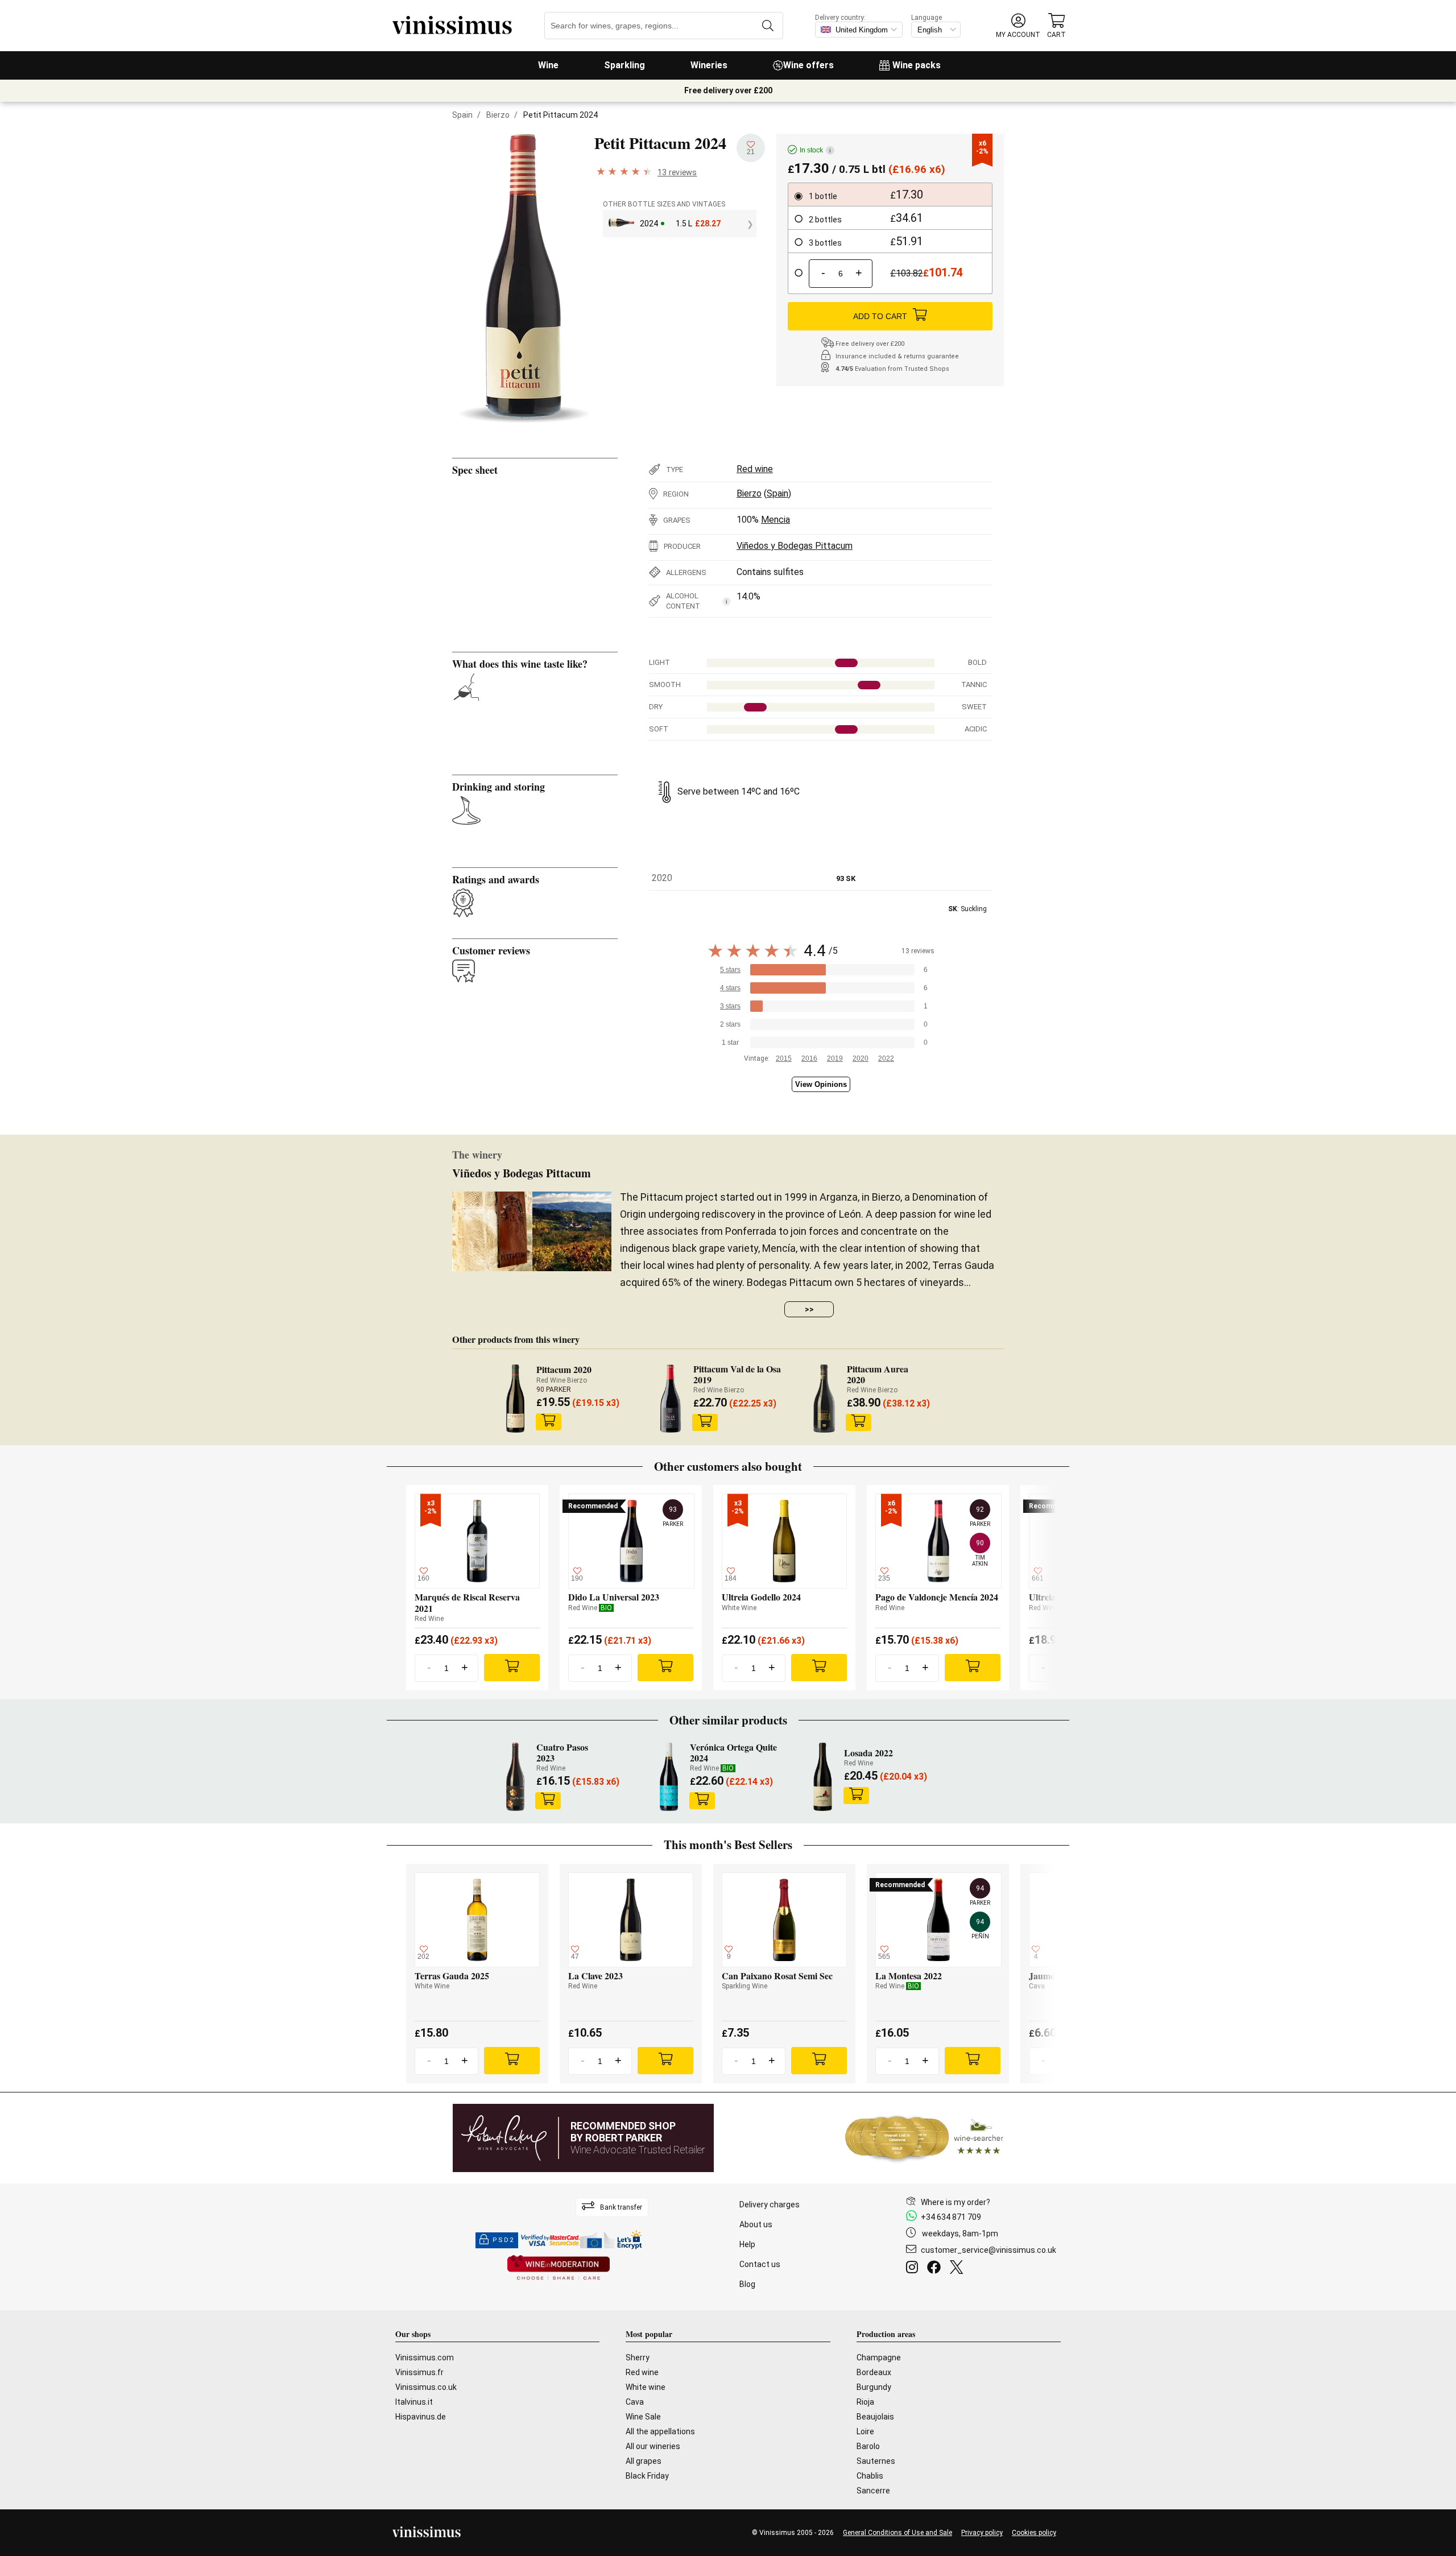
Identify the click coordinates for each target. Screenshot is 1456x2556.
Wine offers (808, 65)
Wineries (709, 65)
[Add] (512, 1668)
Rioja (865, 2402)
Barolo (868, 2446)
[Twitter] (959, 2269)
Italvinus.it (414, 2402)
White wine (646, 2387)
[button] (1018, 26)
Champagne (879, 2358)
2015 (784, 1058)
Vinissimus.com (425, 2358)
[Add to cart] (548, 1422)
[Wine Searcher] (924, 2138)
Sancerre (873, 2491)
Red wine (755, 469)
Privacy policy (982, 2533)
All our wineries (653, 2446)
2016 (809, 1058)
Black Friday (647, 2476)
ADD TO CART (880, 316)
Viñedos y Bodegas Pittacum (795, 546)
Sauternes (876, 2461)
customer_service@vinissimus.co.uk (988, 2250)
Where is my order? (955, 2202)
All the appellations (660, 2431)
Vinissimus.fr (419, 2372)
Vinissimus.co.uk (426, 2387)
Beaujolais (875, 2417)
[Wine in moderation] (559, 2268)
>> (809, 1309)
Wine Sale (643, 2417)
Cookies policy (1034, 2533)
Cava (635, 2402)
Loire (865, 2431)
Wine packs (917, 65)
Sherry (638, 2358)
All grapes (644, 2461)
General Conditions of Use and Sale (897, 2533)
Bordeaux (874, 2372)
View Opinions (821, 1084)
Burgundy (874, 2387)
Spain (462, 115)
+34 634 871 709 (951, 2217)
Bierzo (498, 115)
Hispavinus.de (421, 2417)
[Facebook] (936, 2269)
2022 (886, 1058)
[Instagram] (914, 2269)
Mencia (775, 520)
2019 (835, 1058)
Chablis (870, 2476)
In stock (815, 150)
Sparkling (624, 65)
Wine (548, 65)
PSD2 (503, 2240)
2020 (861, 1058)
